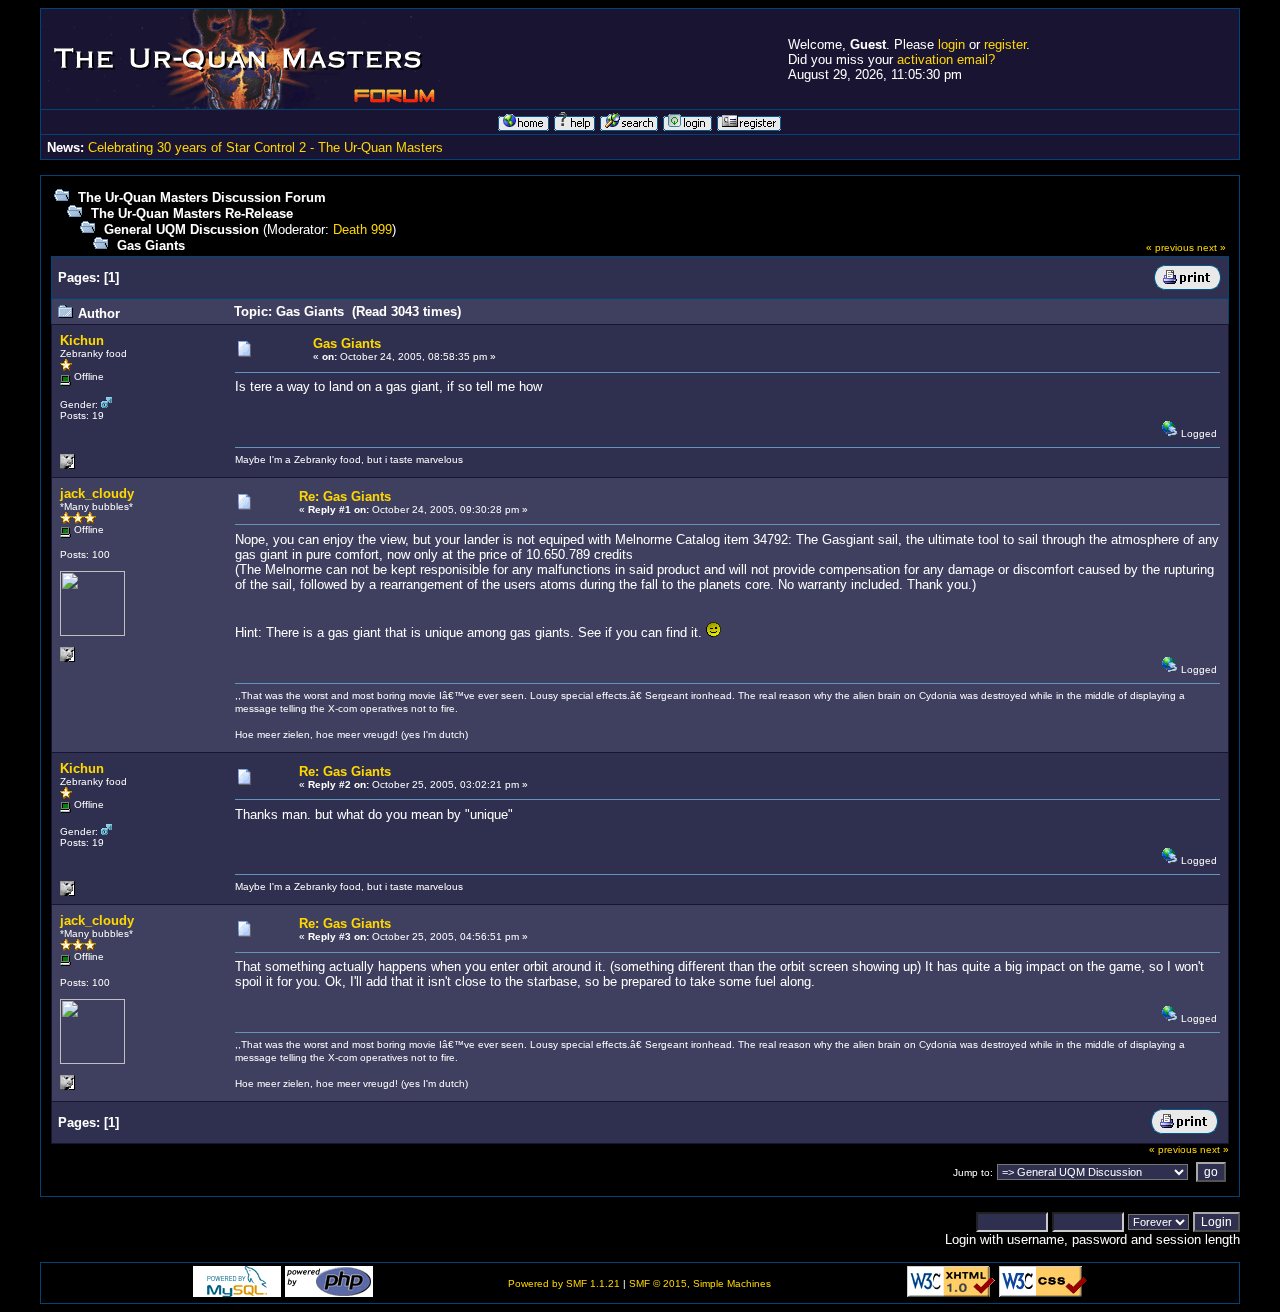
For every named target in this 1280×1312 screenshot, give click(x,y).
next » (1211, 247)
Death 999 (362, 229)
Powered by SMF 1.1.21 (564, 1283)
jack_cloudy (97, 493)
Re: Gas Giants (345, 496)
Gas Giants (151, 245)
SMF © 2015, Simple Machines (700, 1283)
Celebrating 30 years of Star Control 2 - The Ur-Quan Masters (265, 147)
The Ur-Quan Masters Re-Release (192, 213)
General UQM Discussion (181, 229)
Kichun (82, 340)
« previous (1170, 247)
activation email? (946, 59)
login (951, 44)
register (1005, 44)
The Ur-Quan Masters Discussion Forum (202, 197)
